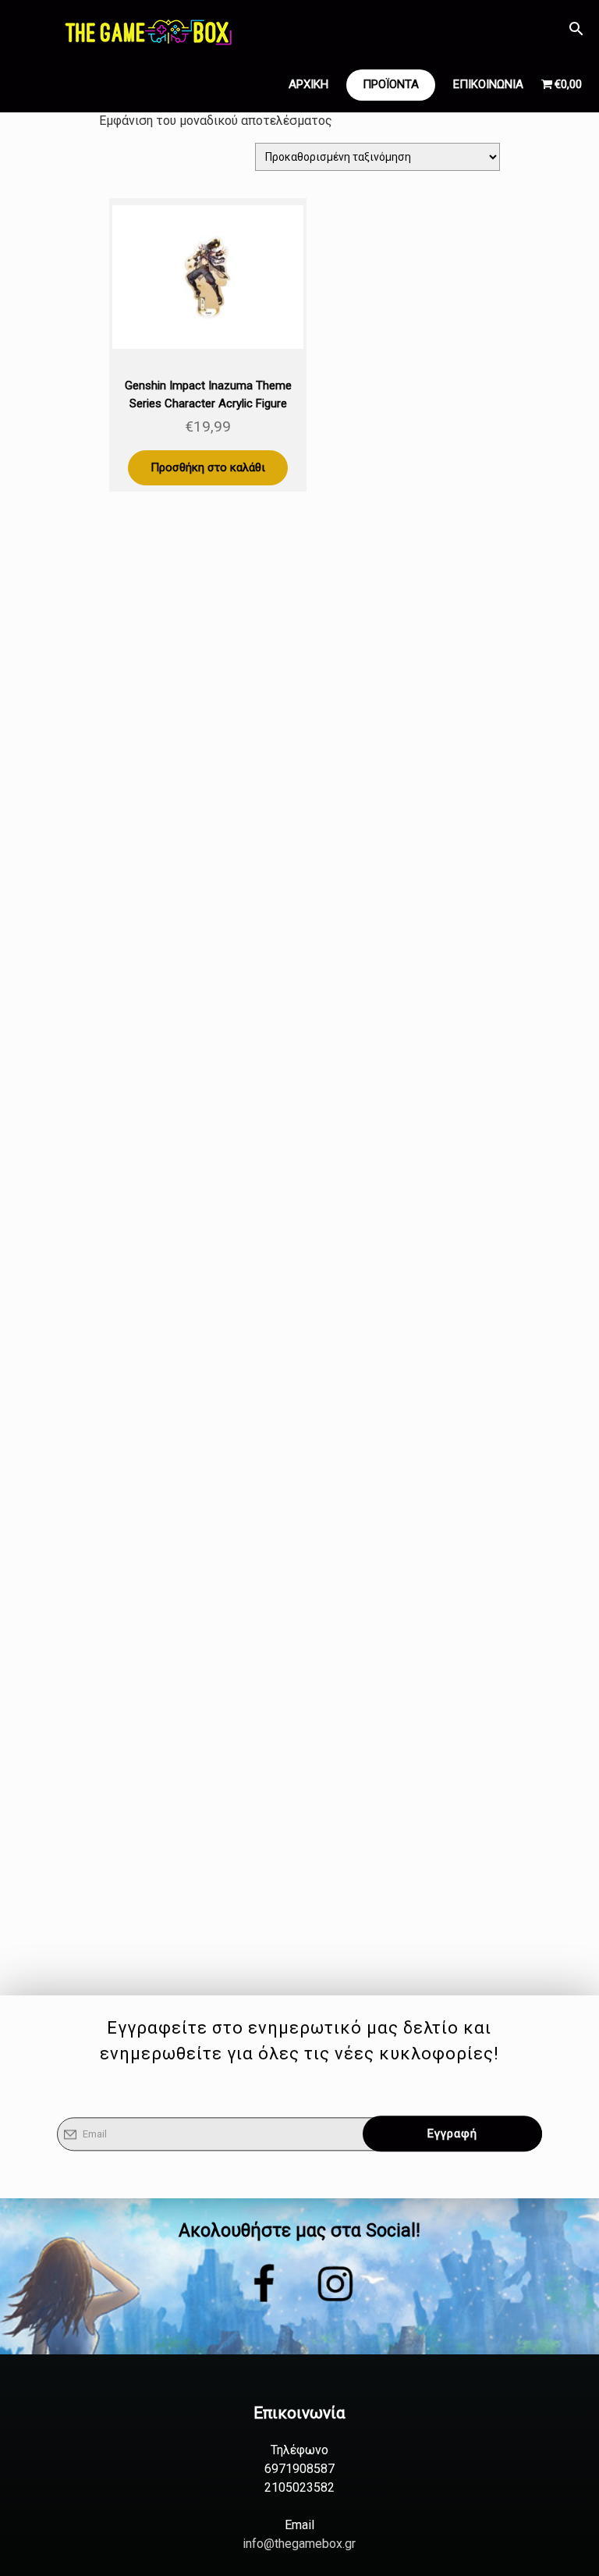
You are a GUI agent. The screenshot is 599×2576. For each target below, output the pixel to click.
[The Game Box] (147, 31)
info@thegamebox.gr (299, 2544)
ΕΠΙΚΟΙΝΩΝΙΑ (488, 84)
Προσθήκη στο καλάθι (208, 467)
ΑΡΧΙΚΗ (308, 84)
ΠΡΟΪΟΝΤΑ (391, 84)
